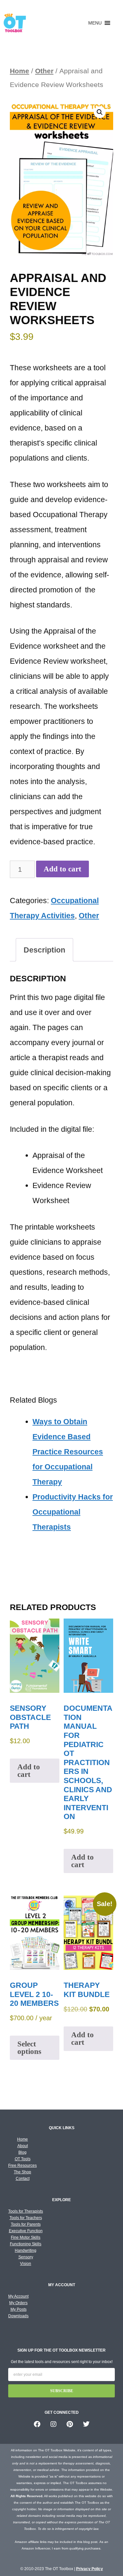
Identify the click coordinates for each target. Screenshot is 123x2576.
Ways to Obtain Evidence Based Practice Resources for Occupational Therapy (68, 1452)
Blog (22, 2152)
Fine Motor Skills (26, 2237)
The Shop (22, 2172)
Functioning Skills (26, 2244)
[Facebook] (37, 2424)
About (23, 2146)
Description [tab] (44, 950)
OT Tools (23, 2159)
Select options (29, 2048)
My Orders (18, 2303)
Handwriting (26, 2251)
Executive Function (26, 2231)
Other (44, 71)
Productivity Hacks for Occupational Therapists (73, 1512)
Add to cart (62, 869)
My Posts (19, 2309)
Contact (23, 2179)
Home (20, 71)
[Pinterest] (70, 2424)
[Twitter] (86, 2424)
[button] (95, 23)
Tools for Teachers (26, 2218)
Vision (26, 2264)
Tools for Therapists (26, 2211)
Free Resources (22, 2165)
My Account (18, 2296)
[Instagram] (53, 2424)
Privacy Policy (90, 2569)
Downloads (18, 2316)
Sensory (26, 2257)
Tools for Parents (26, 2224)
